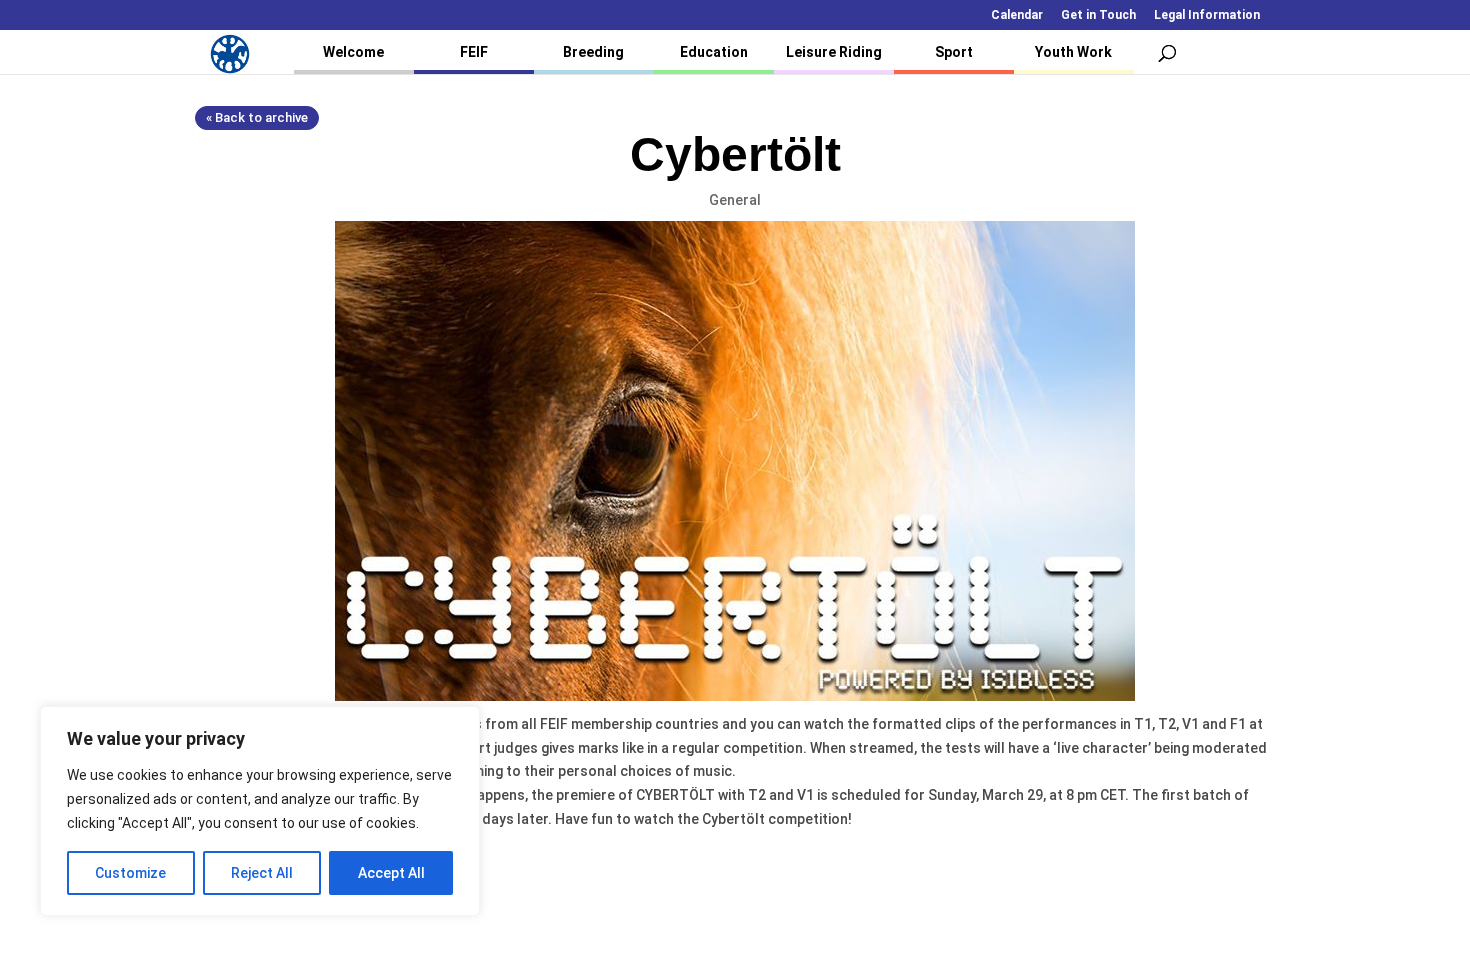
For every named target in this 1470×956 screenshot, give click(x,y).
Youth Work (1073, 52)
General (735, 200)
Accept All (391, 873)
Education (714, 52)
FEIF (474, 52)
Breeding (593, 52)
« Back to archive (257, 117)
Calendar (1017, 15)
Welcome (353, 52)
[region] (260, 811)
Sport (954, 52)
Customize (130, 873)
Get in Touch (1098, 15)
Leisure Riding (834, 52)
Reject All (262, 873)
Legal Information (1207, 15)
